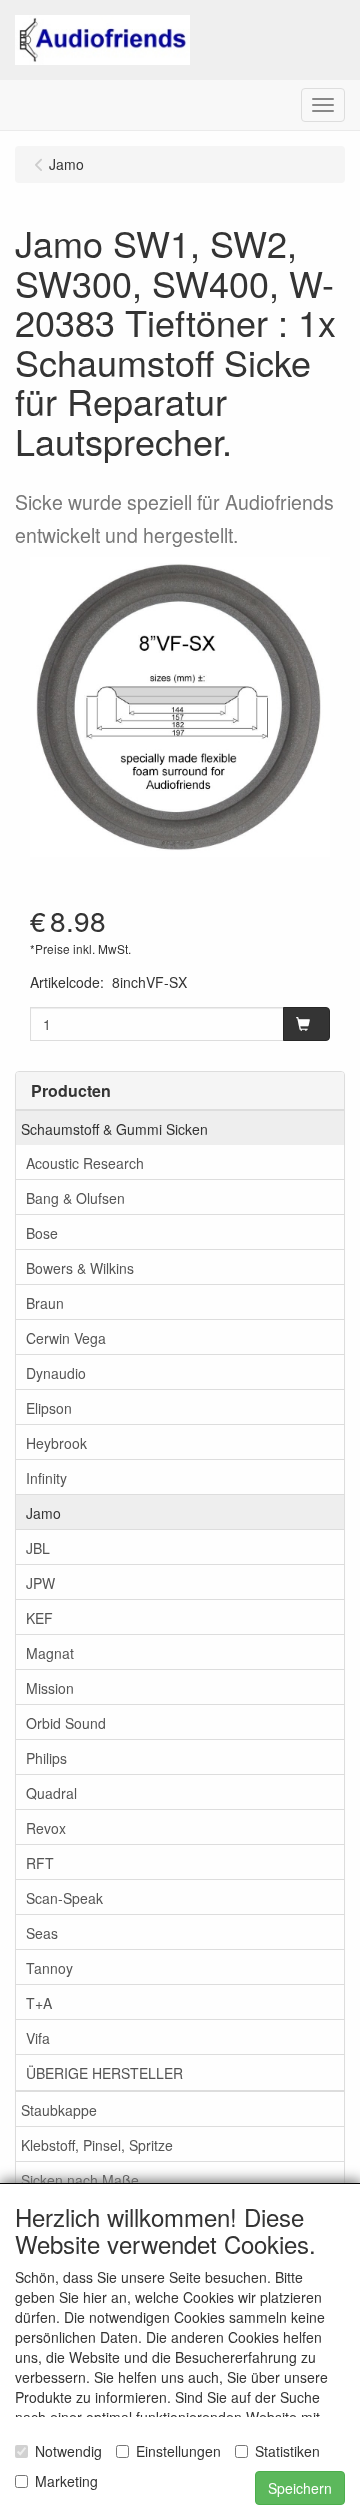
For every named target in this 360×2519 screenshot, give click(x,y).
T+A (39, 2003)
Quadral (51, 1793)
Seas (42, 1933)
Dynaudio (56, 1373)
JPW (40, 1583)
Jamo (43, 1513)
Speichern (300, 2488)
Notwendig (68, 2451)
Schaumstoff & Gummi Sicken (114, 1129)
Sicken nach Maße (80, 2180)
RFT (40, 1863)
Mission (50, 1688)
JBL (38, 1548)
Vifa (38, 2038)
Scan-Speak (64, 1898)
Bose (42, 1233)
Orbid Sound (66, 1723)
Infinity (46, 1478)
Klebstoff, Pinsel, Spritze (97, 2145)
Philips (46, 1758)
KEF (39, 1618)
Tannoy (49, 1968)
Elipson (49, 1408)
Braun (45, 1303)
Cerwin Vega (66, 1338)
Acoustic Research (85, 1163)
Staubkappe (59, 2110)
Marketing (66, 2481)
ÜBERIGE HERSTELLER (104, 2073)
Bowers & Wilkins (80, 1268)
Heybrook (56, 1443)
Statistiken (287, 2451)
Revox (46, 1828)
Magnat (50, 1653)
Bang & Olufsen (75, 1198)
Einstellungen (178, 2451)
